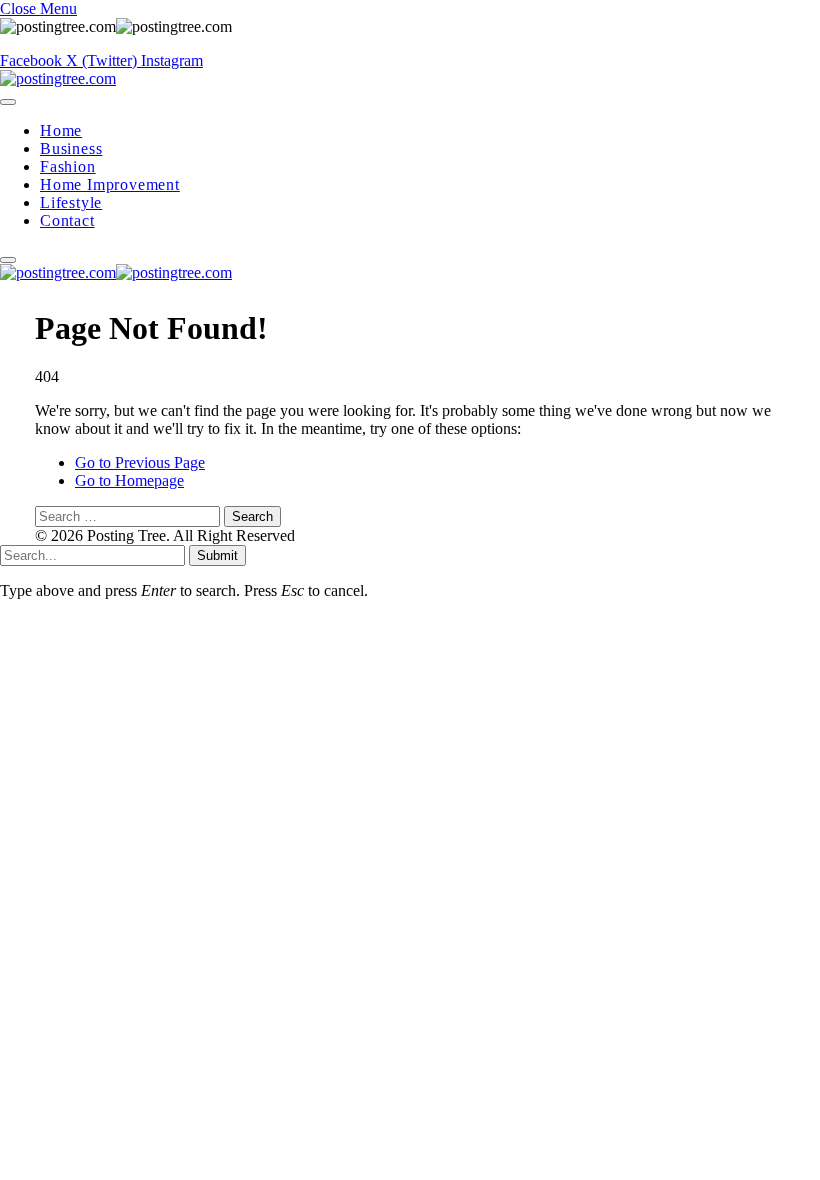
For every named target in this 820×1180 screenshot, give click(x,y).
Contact (67, 220)
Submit (217, 555)
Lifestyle (71, 202)
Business (71, 148)
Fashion (68, 166)
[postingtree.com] (58, 78)
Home (61, 130)
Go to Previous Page (140, 462)
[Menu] (8, 102)
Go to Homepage (129, 480)
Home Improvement (110, 184)
